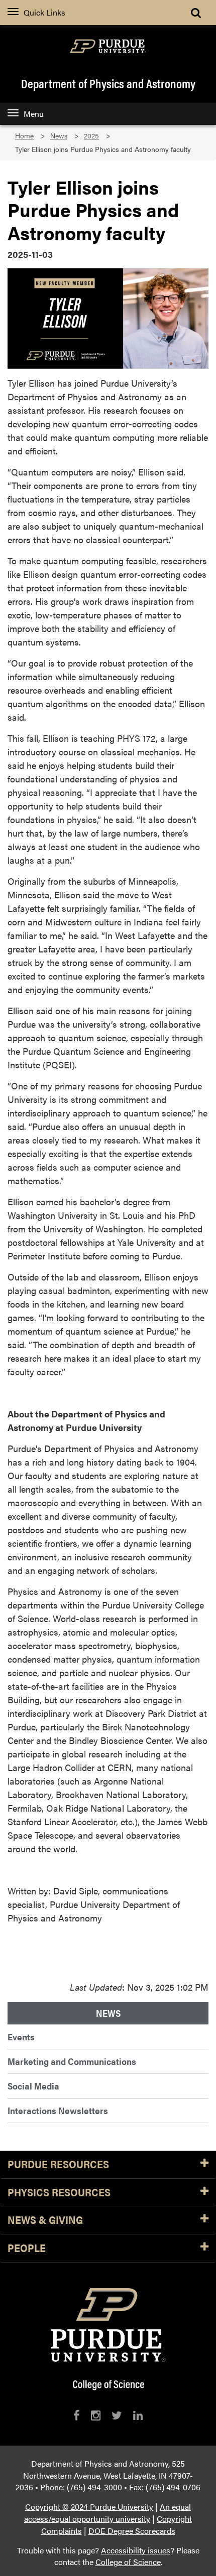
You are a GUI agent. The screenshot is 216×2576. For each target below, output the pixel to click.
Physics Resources (59, 2193)
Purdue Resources (58, 2164)
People (27, 2248)
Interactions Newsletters (58, 2110)
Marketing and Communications (72, 2061)
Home (24, 136)
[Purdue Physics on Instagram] (96, 2415)
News (59, 136)
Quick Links (44, 12)
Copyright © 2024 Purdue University (89, 2507)
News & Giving (45, 2220)
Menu (34, 114)
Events (21, 2037)
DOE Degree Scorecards (132, 2531)
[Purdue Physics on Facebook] (77, 2415)
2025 (91, 136)
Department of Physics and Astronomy (108, 83)
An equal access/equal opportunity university (107, 2513)
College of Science (128, 2562)
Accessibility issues (136, 2550)
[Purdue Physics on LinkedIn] (138, 2415)
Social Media (33, 2086)
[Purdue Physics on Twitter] (117, 2415)
